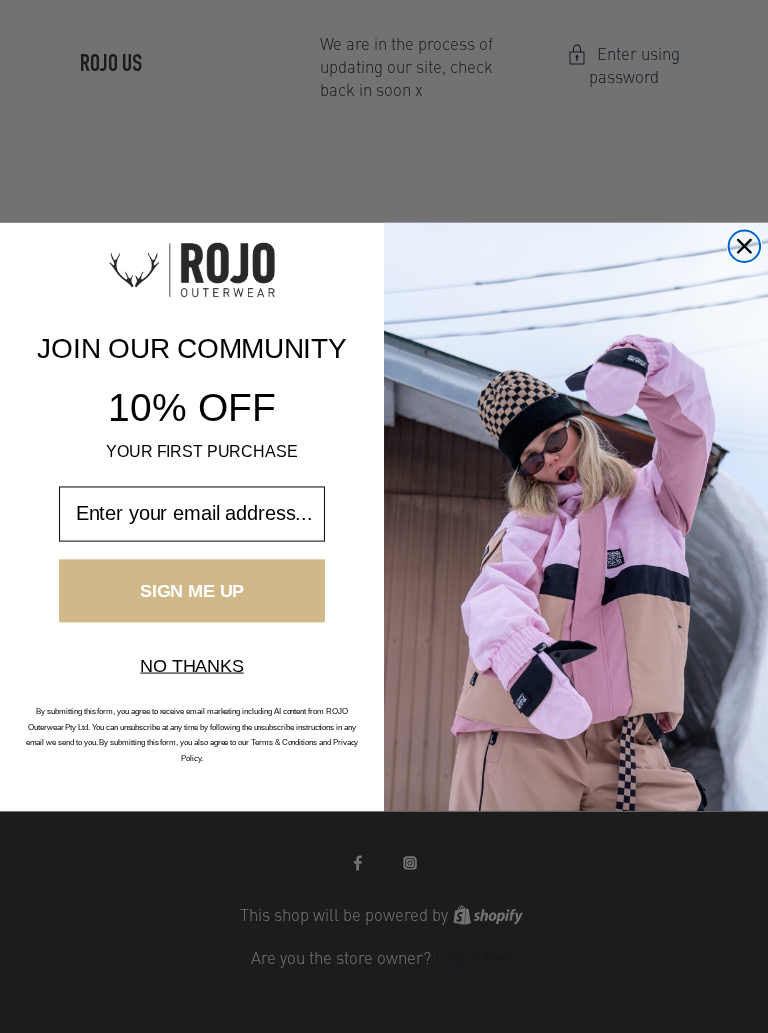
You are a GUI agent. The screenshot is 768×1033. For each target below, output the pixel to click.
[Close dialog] (745, 246)
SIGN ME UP (192, 590)
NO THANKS (191, 665)
